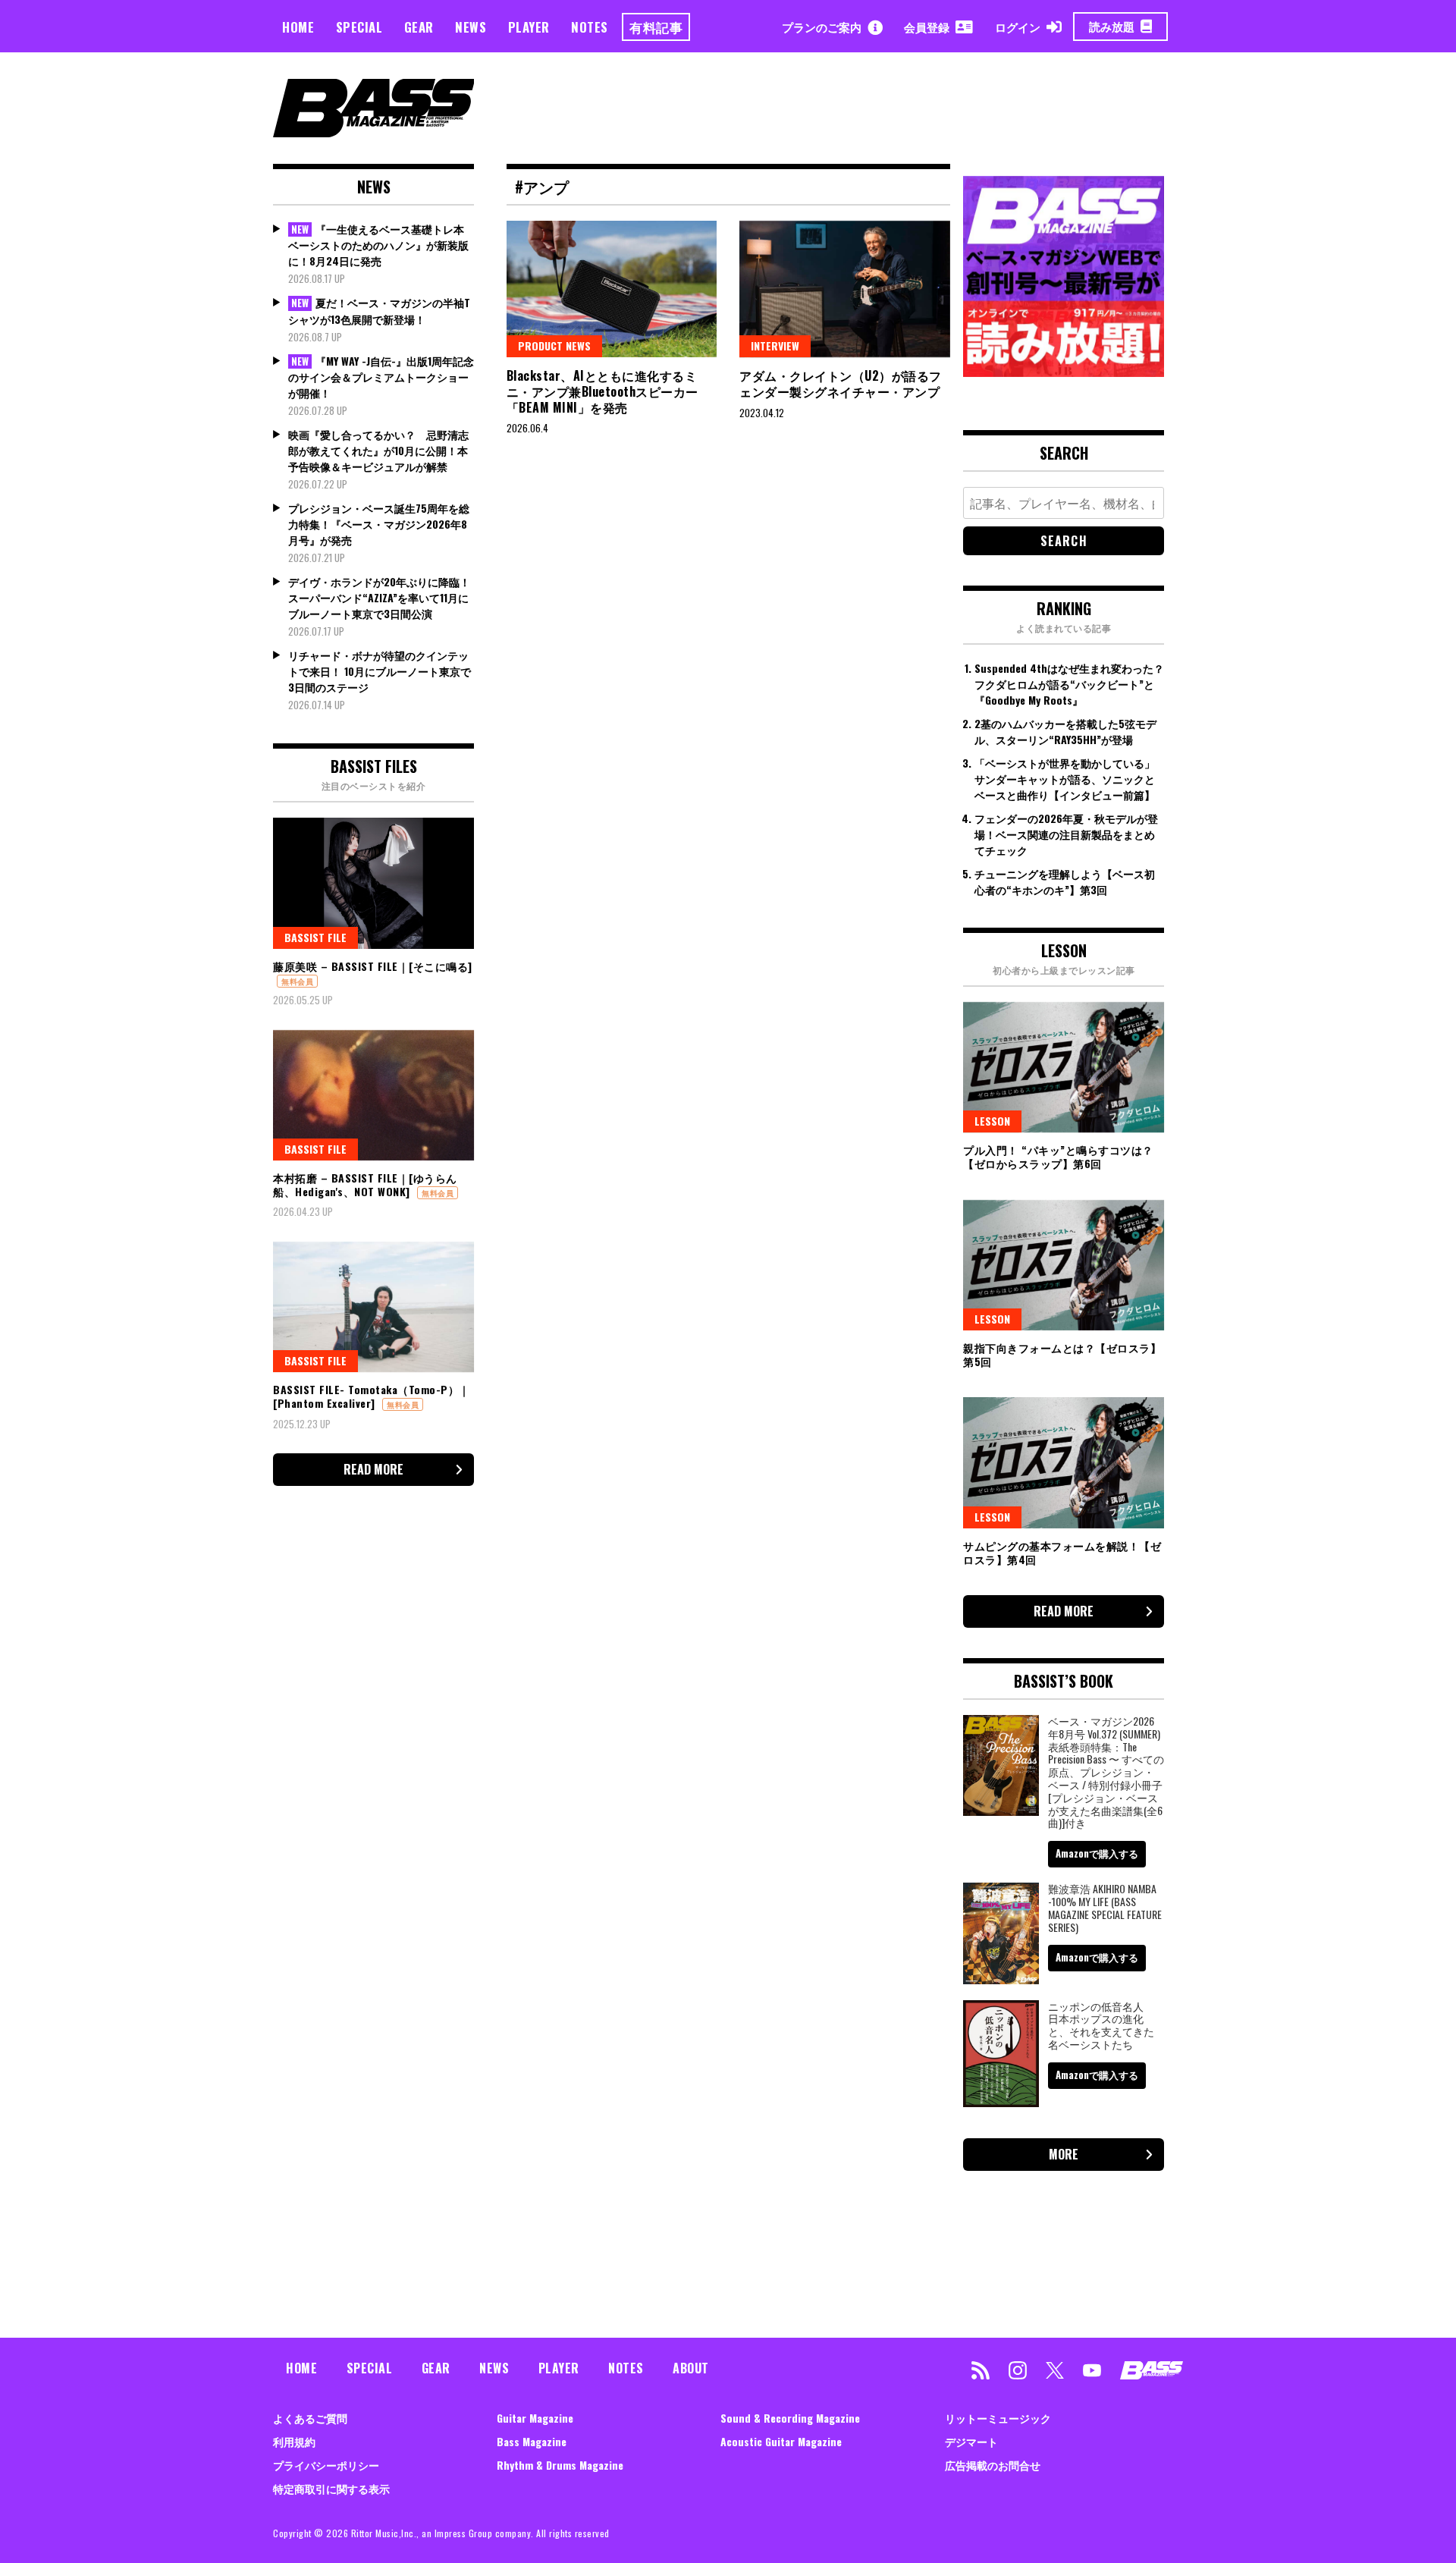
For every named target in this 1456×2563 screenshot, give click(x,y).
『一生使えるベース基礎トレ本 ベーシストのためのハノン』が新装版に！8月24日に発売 (378, 245)
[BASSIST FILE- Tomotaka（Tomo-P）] (373, 1307)
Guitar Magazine (535, 2418)
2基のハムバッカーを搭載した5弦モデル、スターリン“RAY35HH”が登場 (1065, 731)
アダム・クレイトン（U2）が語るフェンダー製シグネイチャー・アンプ (841, 383)
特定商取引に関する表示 (331, 2488)
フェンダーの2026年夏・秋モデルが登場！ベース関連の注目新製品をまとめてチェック (1066, 834)
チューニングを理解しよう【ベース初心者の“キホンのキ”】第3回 (1065, 881)
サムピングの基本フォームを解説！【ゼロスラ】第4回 (1062, 1552)
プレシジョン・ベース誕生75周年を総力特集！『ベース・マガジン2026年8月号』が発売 (379, 524)
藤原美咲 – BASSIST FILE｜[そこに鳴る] (373, 966)
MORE (1064, 2154)
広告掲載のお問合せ (993, 2465)
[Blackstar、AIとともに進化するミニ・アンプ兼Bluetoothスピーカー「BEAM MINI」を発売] (612, 289)
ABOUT (691, 2368)
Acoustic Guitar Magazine (781, 2441)
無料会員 (297, 981)
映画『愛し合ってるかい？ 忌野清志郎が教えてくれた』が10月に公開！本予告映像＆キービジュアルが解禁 (378, 450)
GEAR (419, 27)
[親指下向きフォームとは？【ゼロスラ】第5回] (1064, 1265)
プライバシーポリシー (326, 2465)
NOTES (590, 27)
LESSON (992, 1121)
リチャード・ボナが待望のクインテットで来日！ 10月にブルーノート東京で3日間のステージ (380, 671)
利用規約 (294, 2441)
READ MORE (373, 1469)
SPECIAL (359, 27)
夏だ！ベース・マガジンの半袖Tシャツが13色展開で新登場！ (379, 311)
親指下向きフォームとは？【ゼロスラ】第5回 (1062, 1354)
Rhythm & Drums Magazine (560, 2465)
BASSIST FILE (315, 937)
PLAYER (529, 27)
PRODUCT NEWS (554, 346)
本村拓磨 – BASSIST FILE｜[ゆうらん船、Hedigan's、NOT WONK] (365, 1184)
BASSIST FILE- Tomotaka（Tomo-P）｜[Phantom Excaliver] (372, 1396)
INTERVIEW (775, 346)
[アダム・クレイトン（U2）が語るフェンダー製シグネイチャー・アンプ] (845, 289)
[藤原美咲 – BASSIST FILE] (373, 883)
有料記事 (656, 27)
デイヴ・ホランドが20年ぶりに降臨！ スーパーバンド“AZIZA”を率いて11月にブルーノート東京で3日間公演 (379, 597)
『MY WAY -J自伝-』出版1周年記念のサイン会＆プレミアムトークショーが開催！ (381, 377)
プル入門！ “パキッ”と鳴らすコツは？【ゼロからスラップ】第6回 (1058, 1156)
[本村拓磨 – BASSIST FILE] (373, 1095)
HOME (298, 27)
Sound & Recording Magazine (790, 2418)
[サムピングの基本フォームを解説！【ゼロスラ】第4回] (1064, 1462)
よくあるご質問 (310, 2418)
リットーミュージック (998, 2418)
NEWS (471, 27)
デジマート (971, 2441)
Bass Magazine (532, 2441)
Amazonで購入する (1097, 1853)
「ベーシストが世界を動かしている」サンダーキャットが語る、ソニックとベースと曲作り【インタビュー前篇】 (1065, 779)
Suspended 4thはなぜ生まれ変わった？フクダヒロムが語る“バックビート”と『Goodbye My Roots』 (1069, 684)
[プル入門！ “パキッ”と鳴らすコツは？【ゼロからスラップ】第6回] (1064, 1067)
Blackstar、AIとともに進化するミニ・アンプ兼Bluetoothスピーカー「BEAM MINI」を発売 (602, 391)
